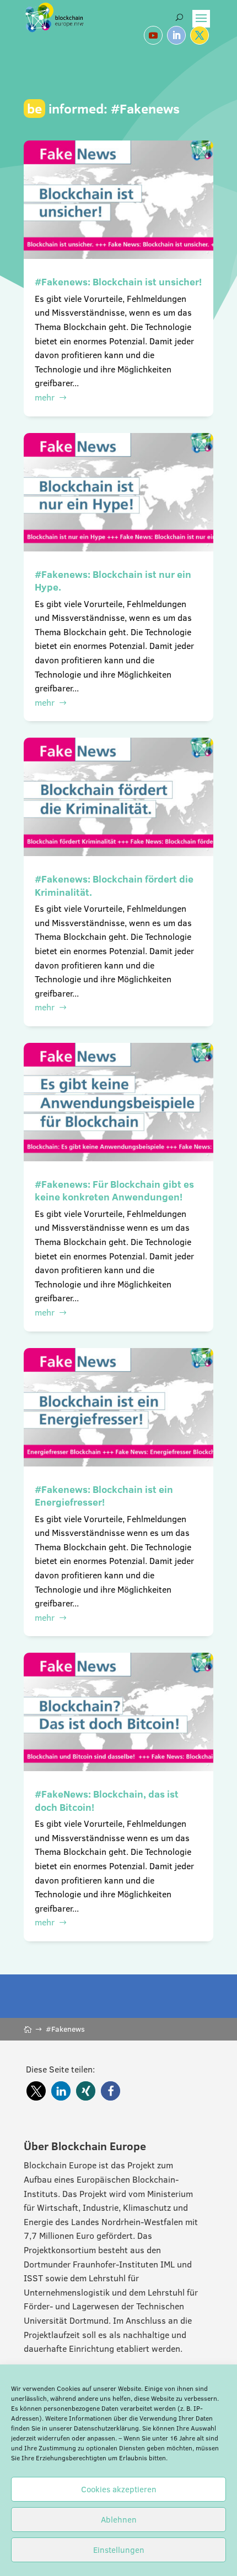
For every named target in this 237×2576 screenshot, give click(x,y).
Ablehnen (119, 2520)
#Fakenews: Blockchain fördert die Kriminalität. (114, 885)
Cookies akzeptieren (119, 2489)
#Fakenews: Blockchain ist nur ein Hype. (113, 581)
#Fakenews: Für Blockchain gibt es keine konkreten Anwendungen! (114, 1190)
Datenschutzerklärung (106, 2428)
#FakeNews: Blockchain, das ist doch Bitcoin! (107, 1800)
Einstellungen (119, 2550)
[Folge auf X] (200, 35)
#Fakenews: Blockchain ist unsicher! (118, 282)
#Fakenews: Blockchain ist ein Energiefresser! (104, 1496)
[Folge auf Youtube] (153, 35)
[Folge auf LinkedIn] (176, 35)
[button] (36, 2091)
